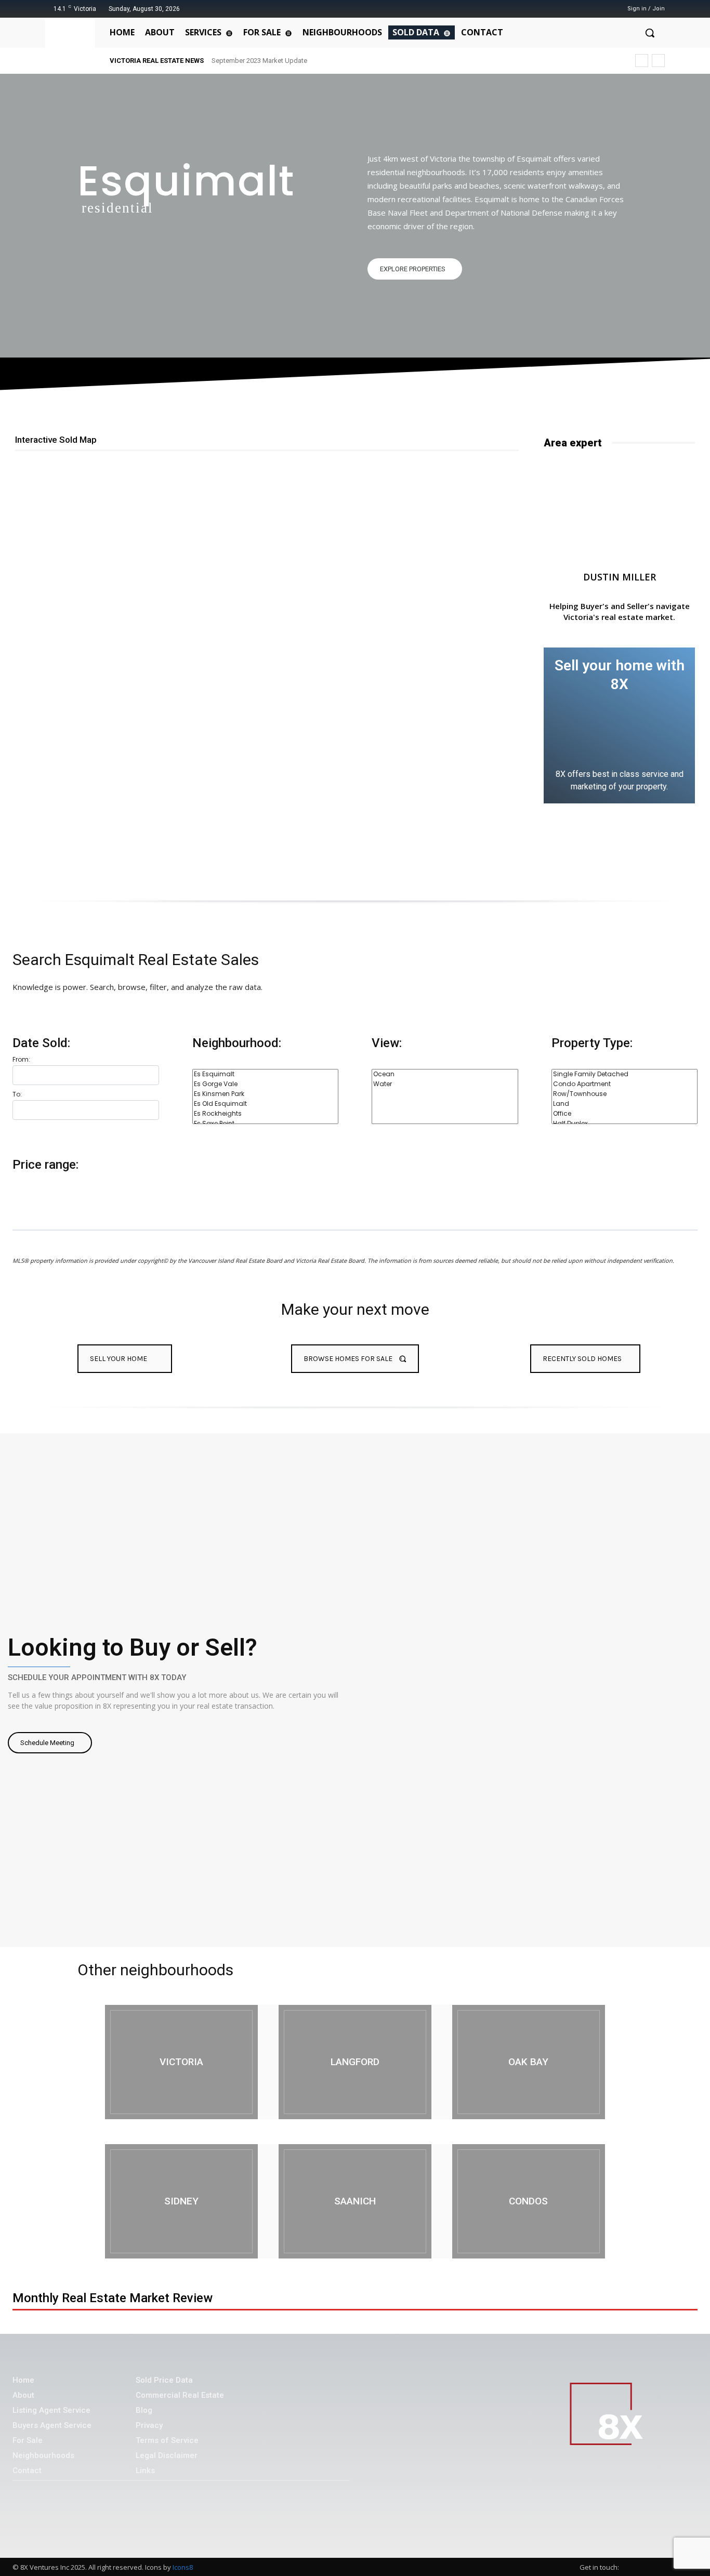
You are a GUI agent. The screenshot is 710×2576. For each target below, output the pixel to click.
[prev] (642, 61)
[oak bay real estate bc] (529, 2062)
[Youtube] (597, 9)
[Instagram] (571, 9)
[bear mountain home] (355, 2062)
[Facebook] (558, 9)
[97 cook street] (181, 2062)
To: (17, 1094)
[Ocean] (445, 1074)
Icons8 (183, 2567)
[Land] (625, 1104)
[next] (658, 61)
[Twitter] (584, 9)
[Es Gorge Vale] (266, 1084)
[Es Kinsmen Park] (266, 1094)
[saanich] (355, 2201)
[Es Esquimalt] (266, 1074)
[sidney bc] (181, 2201)
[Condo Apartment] (625, 1084)
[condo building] (529, 2201)
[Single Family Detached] (625, 1074)
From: (21, 1059)
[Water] (445, 1084)
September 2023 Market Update (259, 61)
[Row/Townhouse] (625, 1094)
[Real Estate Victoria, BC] (72, 45)
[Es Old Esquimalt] (266, 1104)
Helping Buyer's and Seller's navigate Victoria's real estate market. (620, 611)
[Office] (625, 1114)
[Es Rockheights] (266, 1114)
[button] (650, 33)
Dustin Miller (620, 577)
